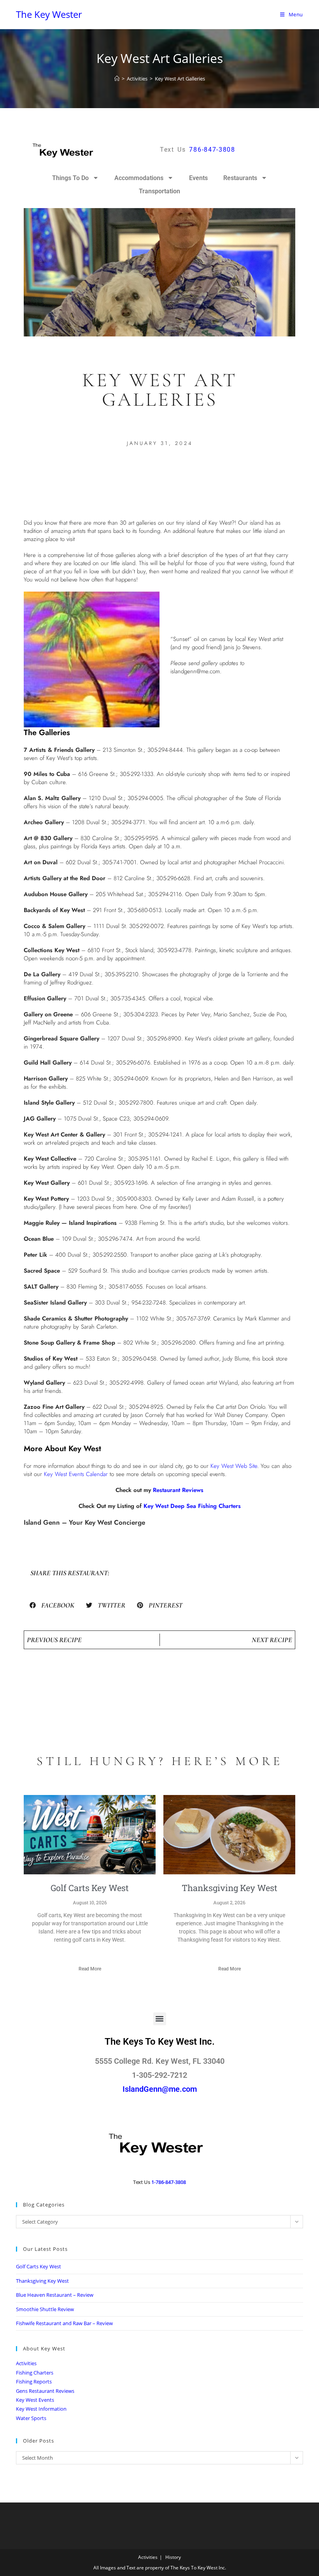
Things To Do (70, 178)
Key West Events (35, 2400)
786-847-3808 (212, 150)
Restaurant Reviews (178, 1490)
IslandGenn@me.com (160, 2089)
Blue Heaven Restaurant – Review (55, 2295)
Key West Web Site (234, 1466)
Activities (26, 2363)
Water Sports (31, 2418)
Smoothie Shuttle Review (45, 2309)
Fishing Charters (35, 2373)
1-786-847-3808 (169, 2182)
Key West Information (41, 2409)
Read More (90, 1969)
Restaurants (240, 178)
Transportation (159, 191)
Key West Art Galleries (180, 79)
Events (198, 178)
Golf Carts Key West (90, 1888)
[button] (52, 1605)
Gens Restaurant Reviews (45, 2391)
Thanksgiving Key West (230, 1888)
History (173, 2557)
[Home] (117, 79)
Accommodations (139, 178)
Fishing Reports (34, 2382)
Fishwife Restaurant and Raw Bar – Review (64, 2323)
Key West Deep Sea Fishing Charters (192, 1506)
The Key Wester (49, 14)
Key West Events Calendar (76, 1474)
